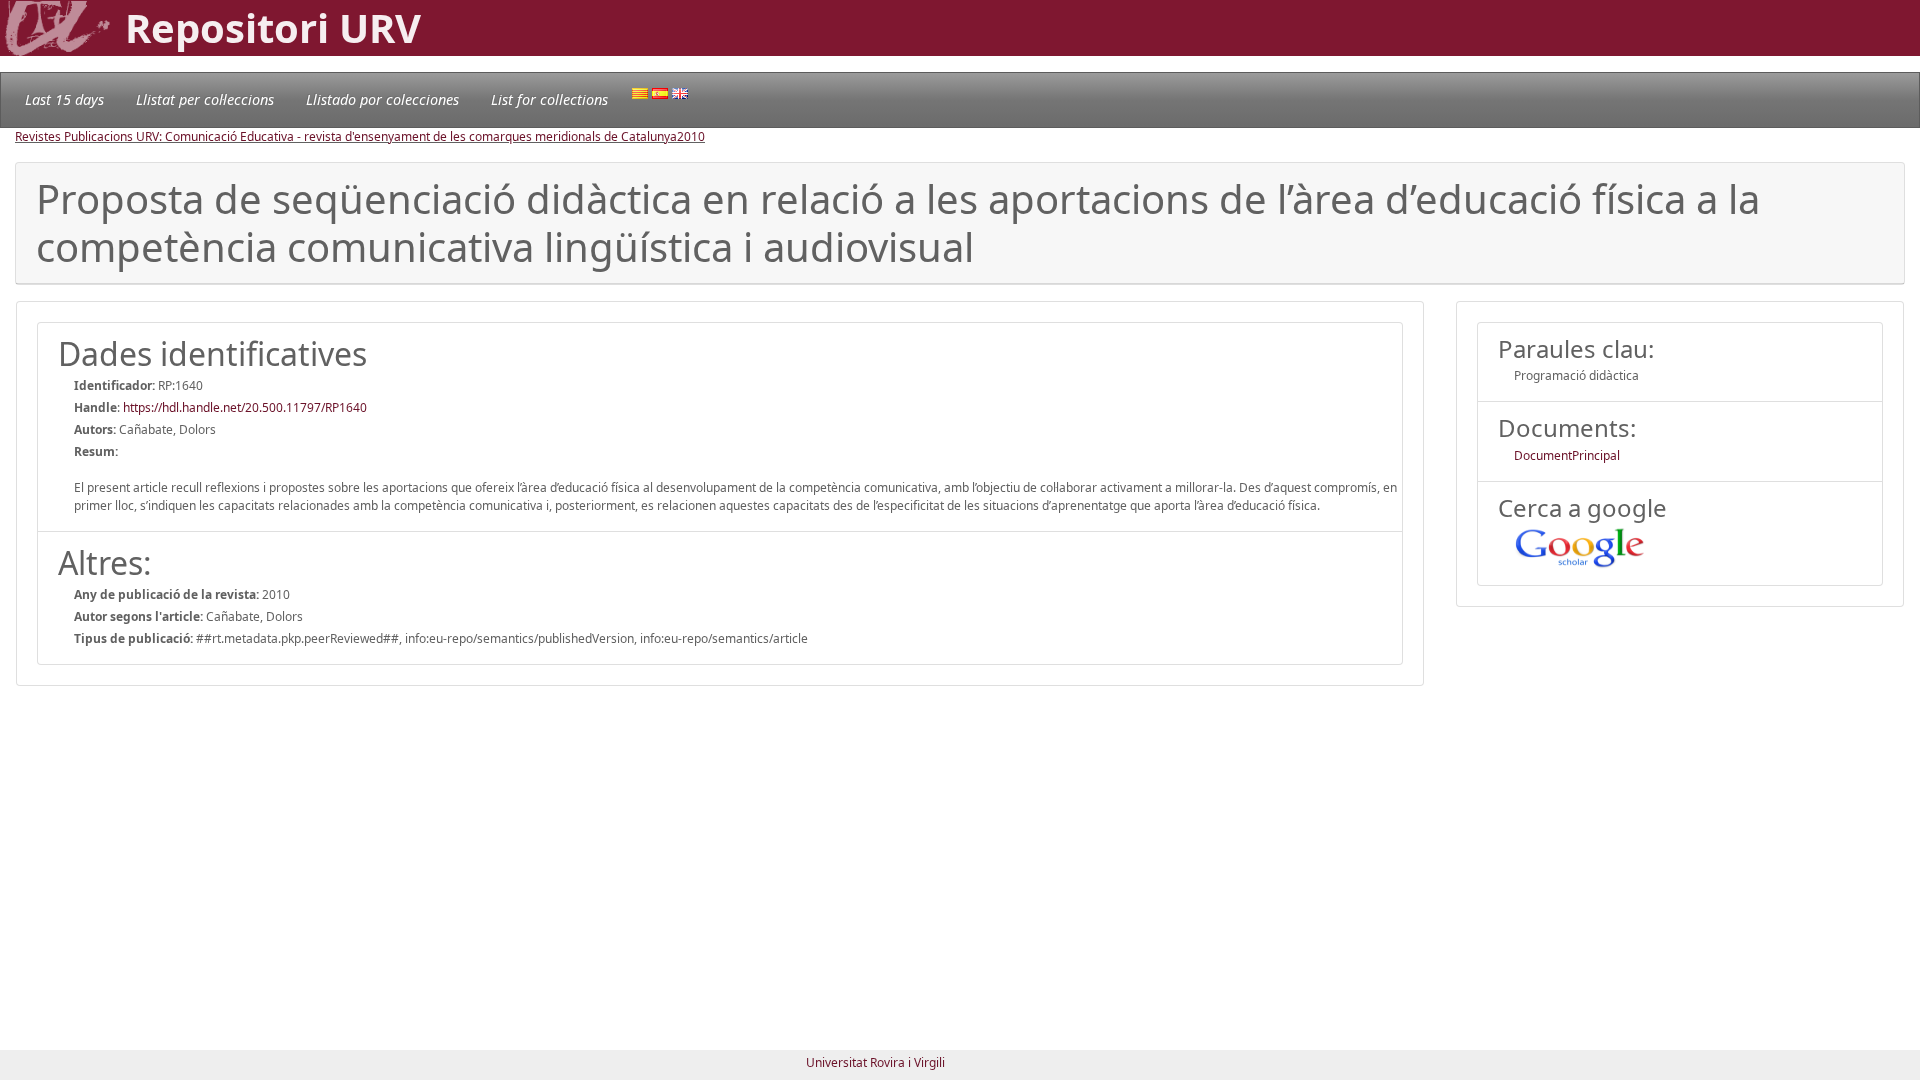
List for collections (549, 99)
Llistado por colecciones (382, 99)
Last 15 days (64, 99)
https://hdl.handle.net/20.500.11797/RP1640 (245, 407)
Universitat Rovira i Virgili (875, 1062)
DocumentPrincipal (1567, 455)
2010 (691, 136)
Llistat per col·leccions (205, 99)
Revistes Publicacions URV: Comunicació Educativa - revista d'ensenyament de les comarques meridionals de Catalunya (346, 136)
